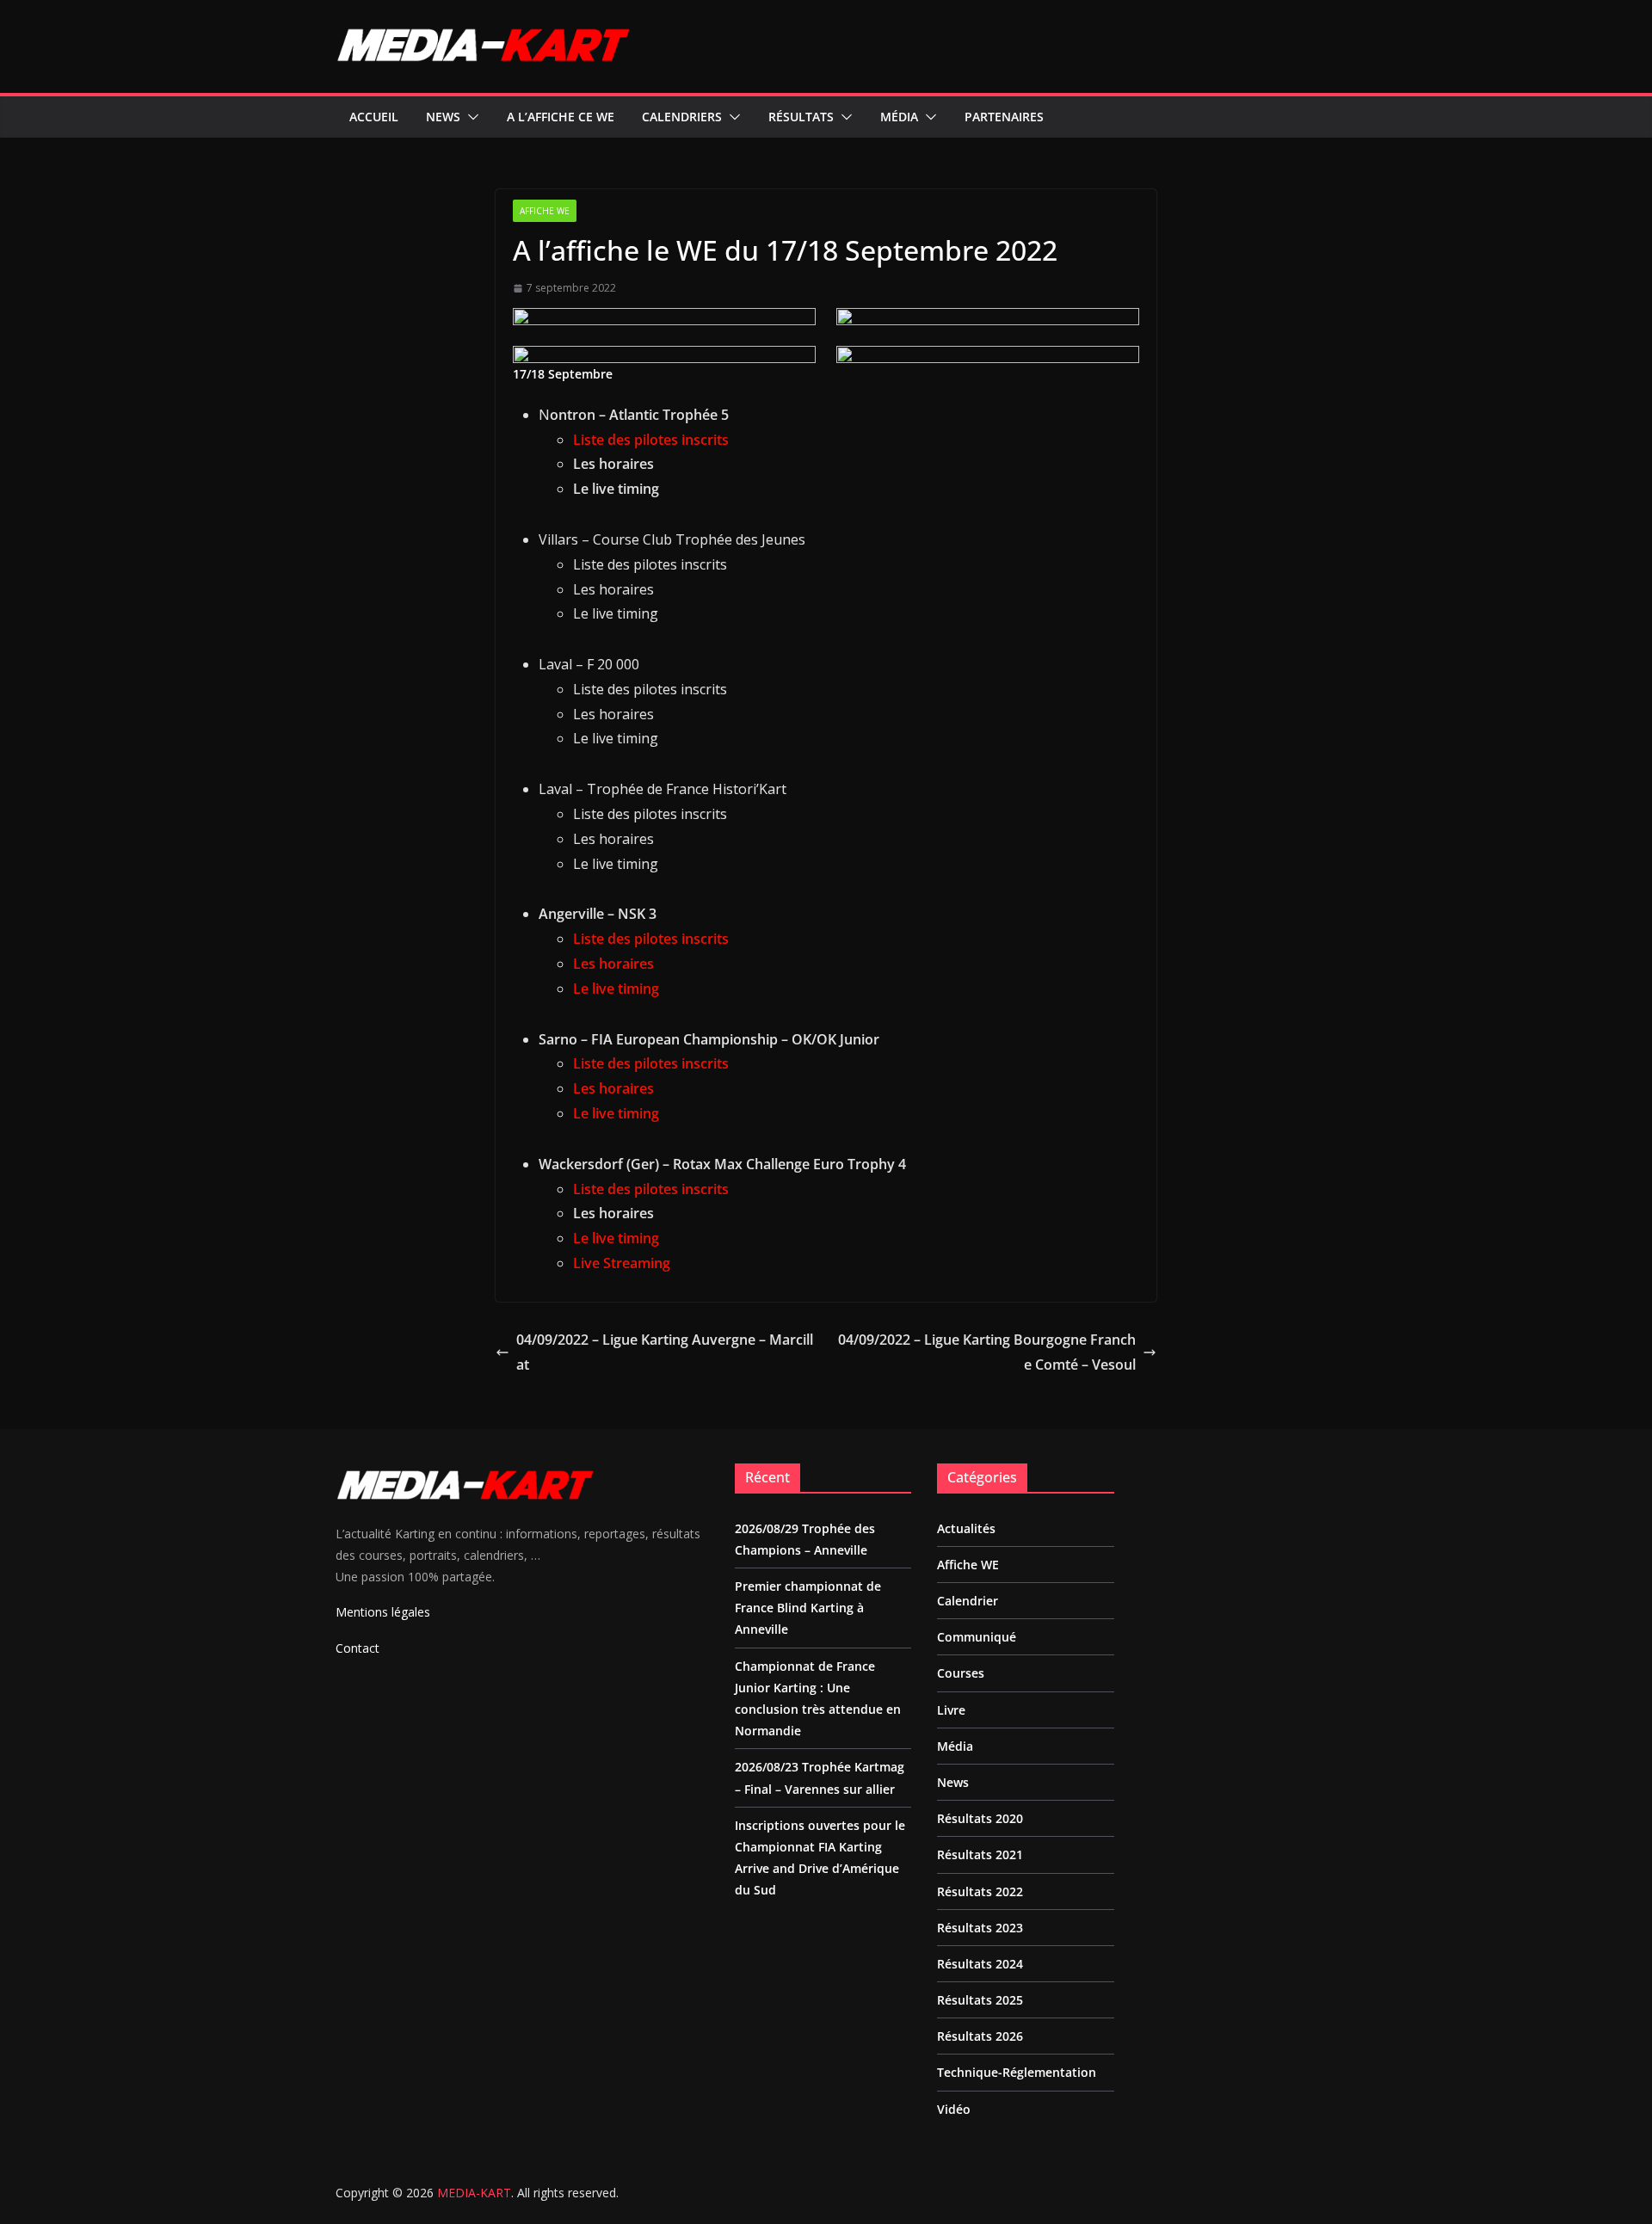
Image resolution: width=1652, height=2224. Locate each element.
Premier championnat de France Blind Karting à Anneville (808, 1608)
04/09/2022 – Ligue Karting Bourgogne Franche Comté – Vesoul (987, 1352)
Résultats (801, 117)
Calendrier (968, 1601)
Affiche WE (545, 211)
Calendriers (682, 117)
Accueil (374, 117)
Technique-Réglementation (1017, 2072)
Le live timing (616, 989)
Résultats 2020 (980, 1818)
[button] (470, 117)
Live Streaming (622, 1263)
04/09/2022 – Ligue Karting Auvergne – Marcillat (665, 1352)
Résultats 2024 (980, 1964)
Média (899, 117)
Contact (358, 1648)
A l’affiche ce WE (561, 117)
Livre (951, 1710)
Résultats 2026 (980, 2036)
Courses (961, 1673)
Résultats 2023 (980, 1928)
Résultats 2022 (980, 1891)
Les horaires (613, 964)
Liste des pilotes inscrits (651, 440)
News (443, 117)
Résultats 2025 (980, 2000)
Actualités (966, 1528)
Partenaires (1004, 117)
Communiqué (977, 1637)
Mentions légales (383, 1612)
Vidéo (954, 2109)
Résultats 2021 (980, 1854)
